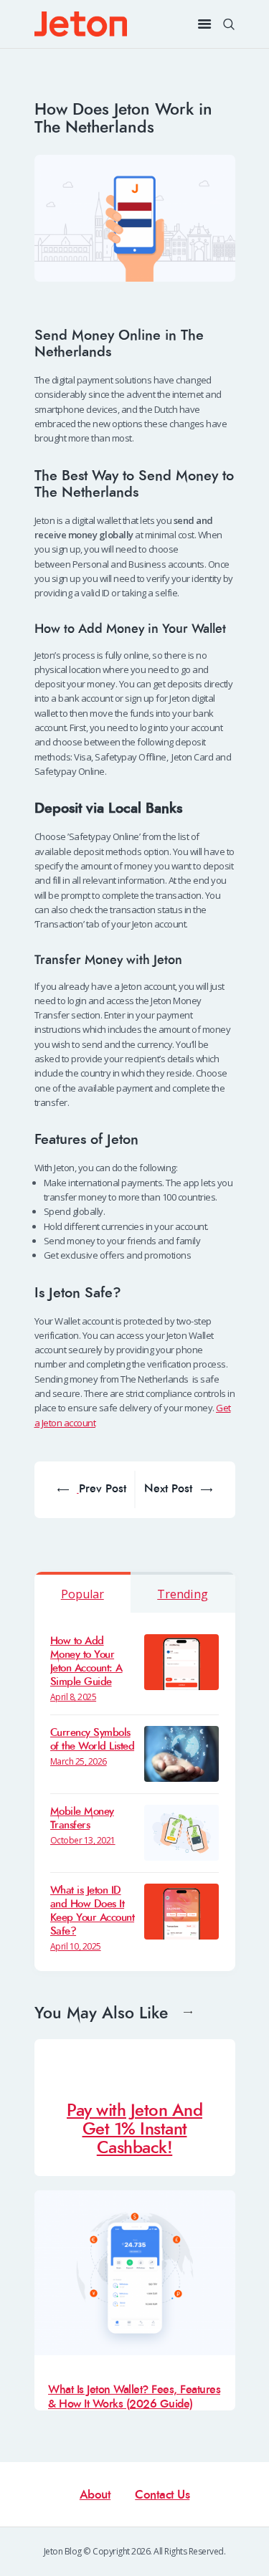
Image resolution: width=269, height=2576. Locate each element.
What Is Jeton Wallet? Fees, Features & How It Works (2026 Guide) (134, 2396)
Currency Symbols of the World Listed (93, 1740)
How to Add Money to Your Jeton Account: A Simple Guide (86, 1661)
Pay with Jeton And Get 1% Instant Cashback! (134, 2129)
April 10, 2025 (76, 1946)
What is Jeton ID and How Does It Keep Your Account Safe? (93, 1911)
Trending (183, 1594)
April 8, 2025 (74, 1697)
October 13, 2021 (83, 1840)
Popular (82, 1594)
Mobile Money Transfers (82, 1818)
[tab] (83, 1592)
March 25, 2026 (79, 1761)
